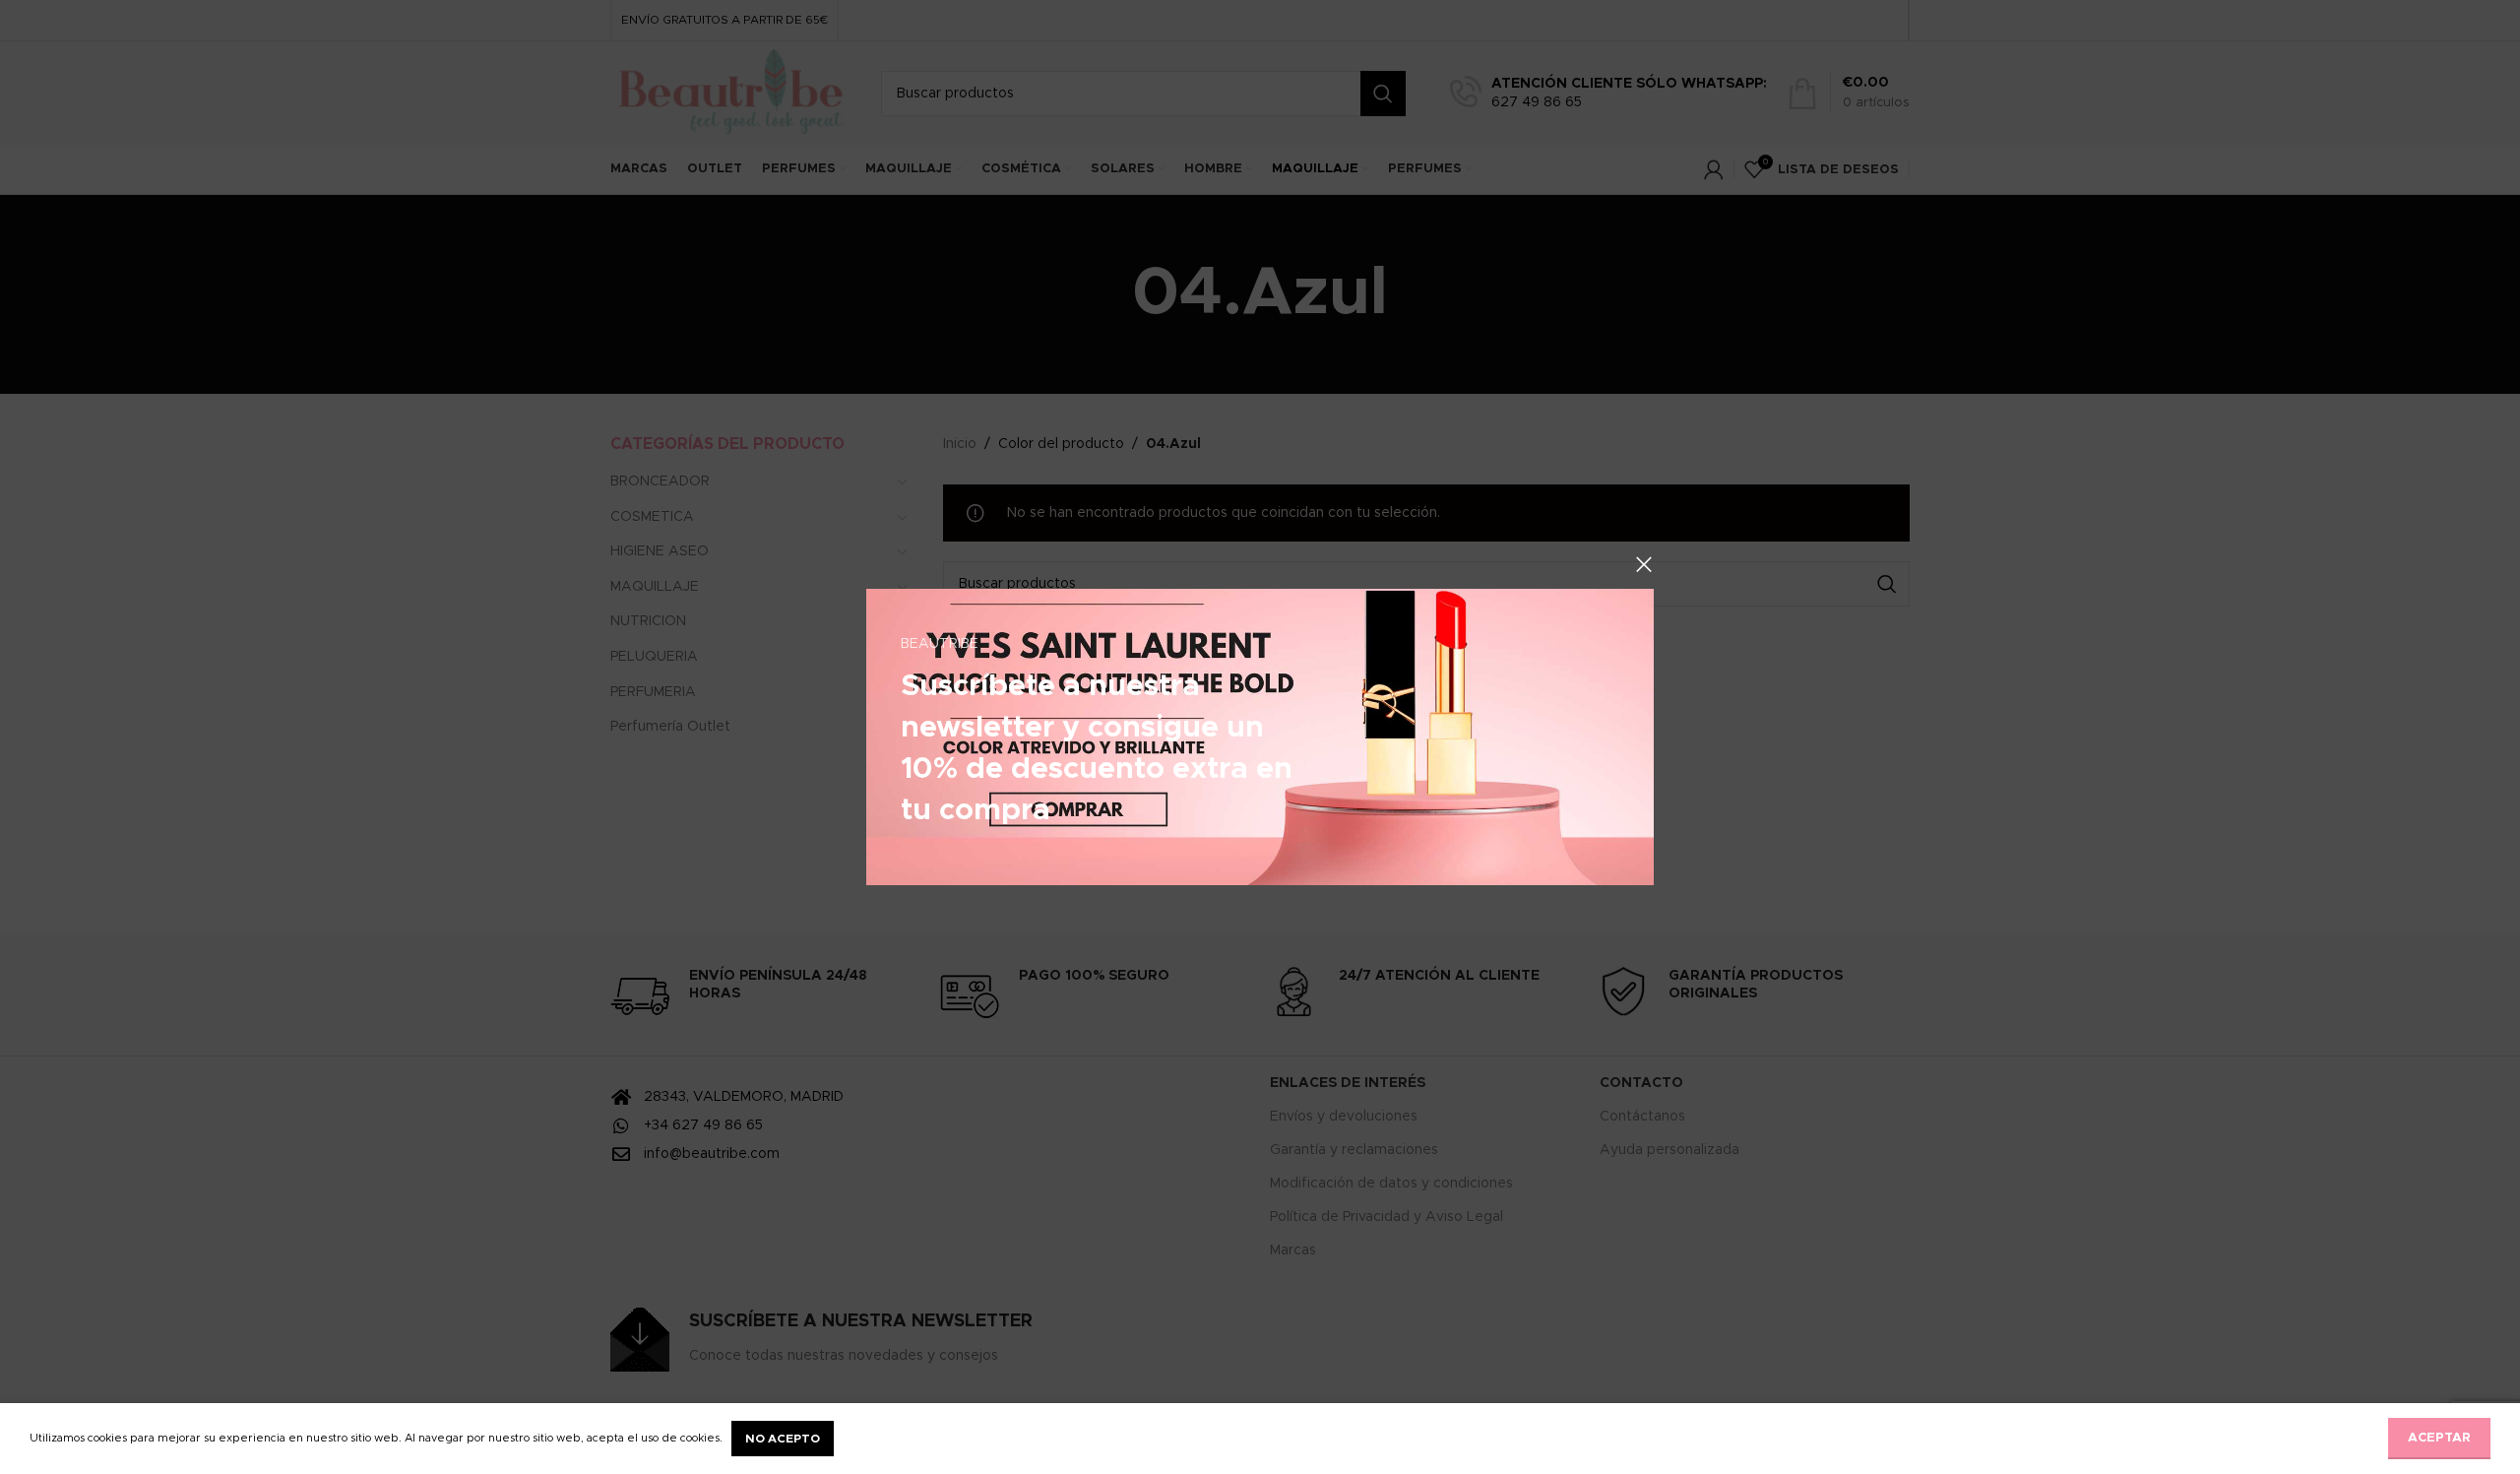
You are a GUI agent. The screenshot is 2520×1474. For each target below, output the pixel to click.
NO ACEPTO (783, 1439)
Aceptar (2439, 1438)
